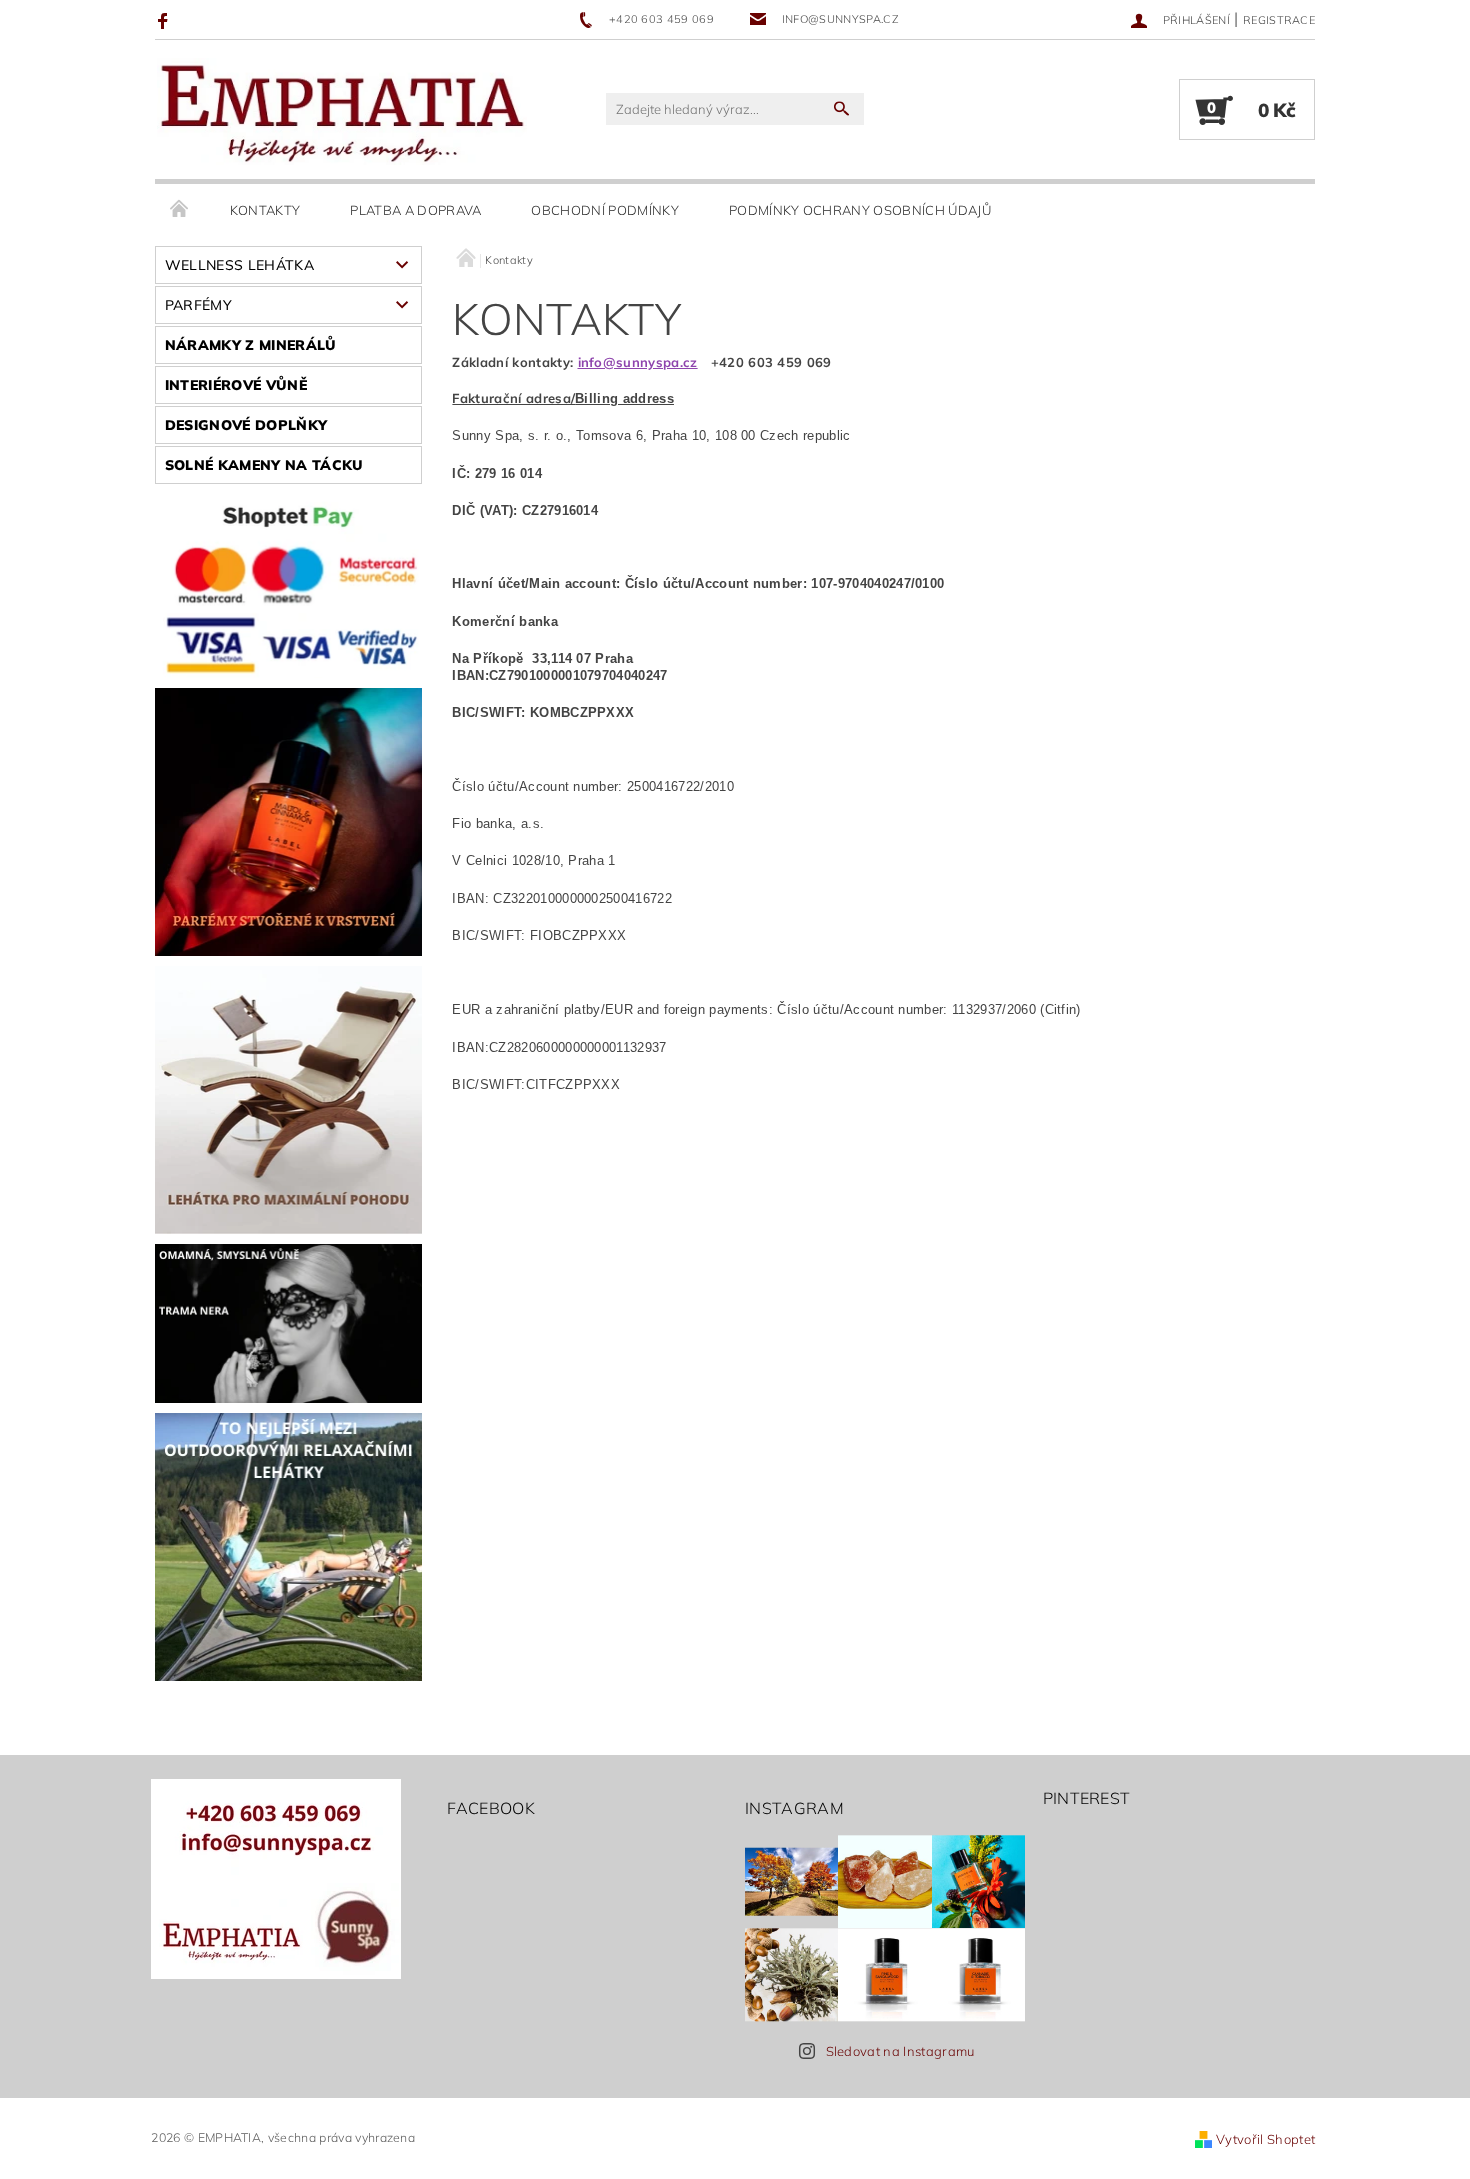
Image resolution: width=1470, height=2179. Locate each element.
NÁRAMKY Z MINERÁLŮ (251, 345)
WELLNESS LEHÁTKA (239, 265)
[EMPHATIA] (342, 111)
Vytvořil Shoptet (1265, 2139)
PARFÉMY (198, 305)
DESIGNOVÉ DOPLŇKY (246, 425)
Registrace (1279, 20)
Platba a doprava (415, 210)
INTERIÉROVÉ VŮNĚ (236, 385)
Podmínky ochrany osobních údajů (860, 210)
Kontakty (265, 210)
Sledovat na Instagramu (900, 2051)
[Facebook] (165, 20)
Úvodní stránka (180, 210)
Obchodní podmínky (604, 210)
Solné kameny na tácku (264, 465)
